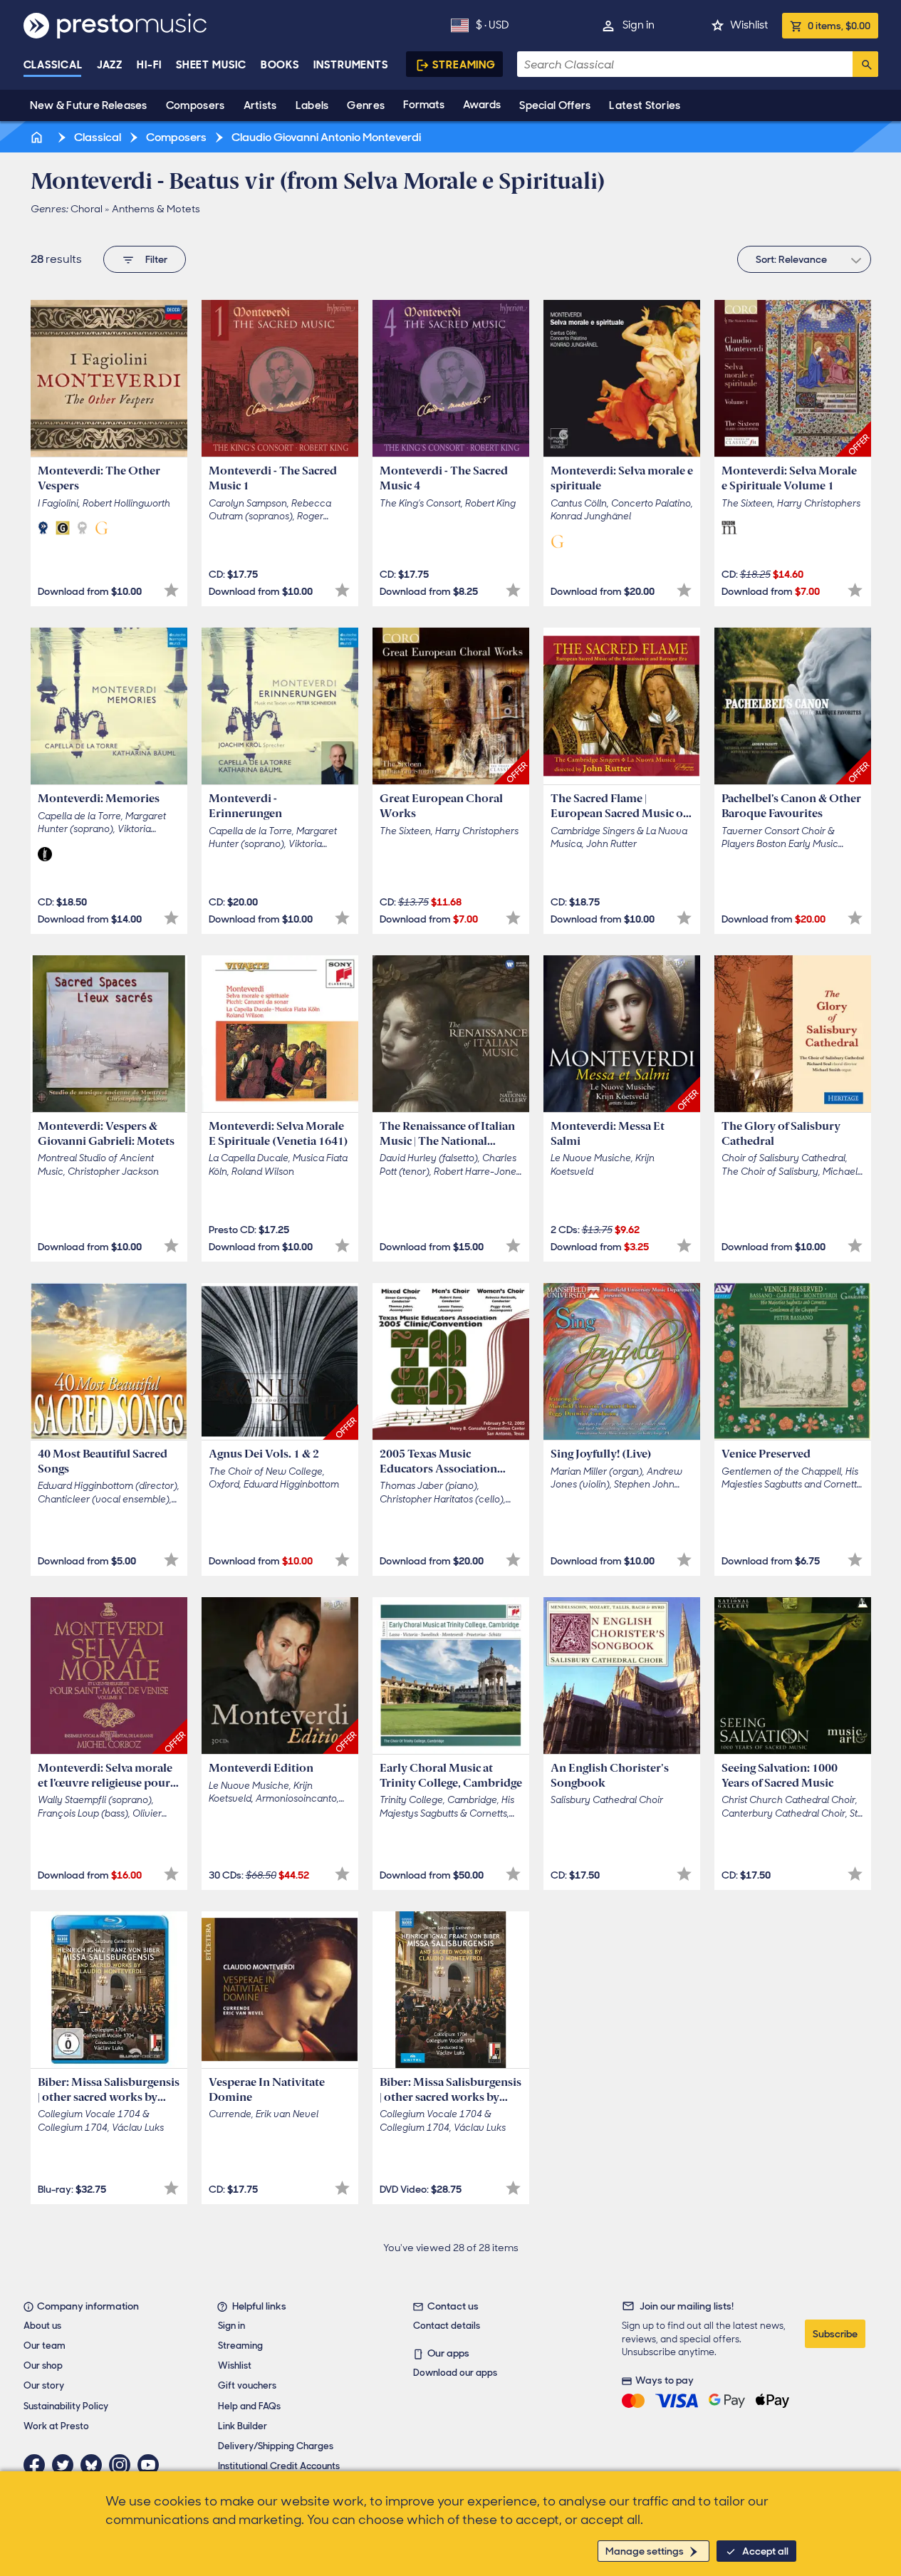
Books (280, 65)
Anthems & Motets (156, 209)
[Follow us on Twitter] (66, 2465)
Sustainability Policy (66, 2406)
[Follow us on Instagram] (123, 2465)
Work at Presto (56, 2426)
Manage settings (645, 2551)
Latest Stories (645, 105)
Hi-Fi (149, 65)
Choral (87, 209)
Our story (44, 2385)
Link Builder (243, 2426)
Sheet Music (211, 65)
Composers (196, 105)
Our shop (43, 2365)
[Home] (38, 137)
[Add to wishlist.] (171, 590)
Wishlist (749, 25)
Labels (312, 105)
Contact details (447, 2326)
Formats (424, 105)
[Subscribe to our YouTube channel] (152, 2465)
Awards (482, 105)
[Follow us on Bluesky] (95, 2465)
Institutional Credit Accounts (279, 2466)
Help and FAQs (249, 2406)
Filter (156, 259)
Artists (260, 105)
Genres (366, 105)
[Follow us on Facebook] (38, 2465)
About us (42, 2326)
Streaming (464, 65)
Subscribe (835, 2334)
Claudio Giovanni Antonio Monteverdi (325, 137)
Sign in (639, 25)
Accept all (765, 2551)
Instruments (351, 65)
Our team (45, 2346)
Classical (53, 65)
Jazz (110, 65)
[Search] (865, 64)
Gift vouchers (247, 2385)
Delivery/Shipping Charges (276, 2446)
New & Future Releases (89, 105)
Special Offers (555, 105)
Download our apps (455, 2373)
